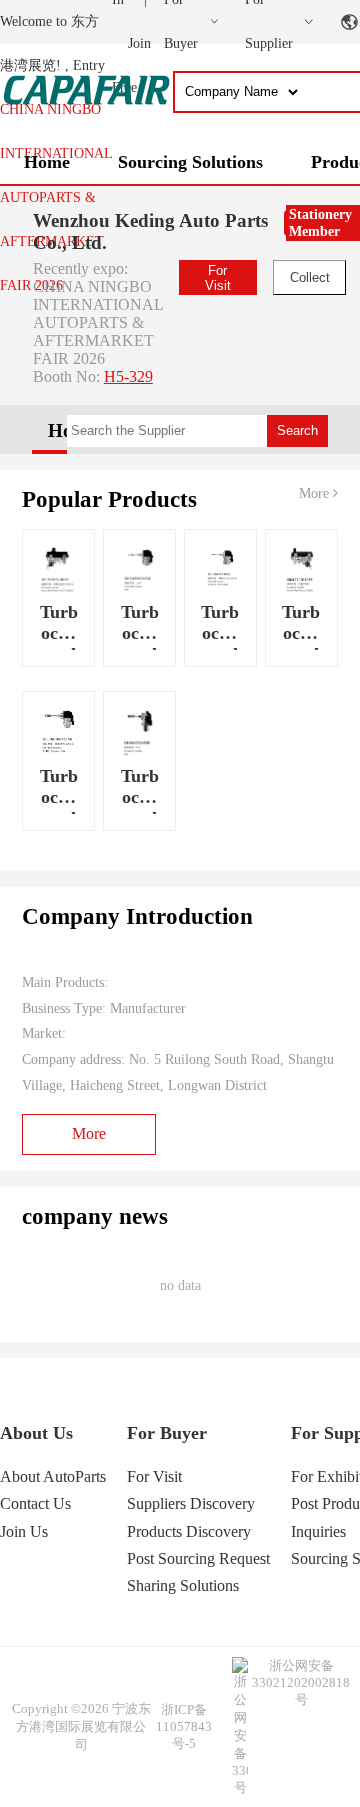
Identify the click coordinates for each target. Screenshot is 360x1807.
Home (47, 162)
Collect (310, 277)
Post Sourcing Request (198, 1558)
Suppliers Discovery (191, 1503)
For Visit (218, 278)
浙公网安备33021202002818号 (301, 1682)
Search (297, 430)
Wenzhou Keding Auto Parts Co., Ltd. (150, 231)
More (316, 493)
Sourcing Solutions (190, 162)
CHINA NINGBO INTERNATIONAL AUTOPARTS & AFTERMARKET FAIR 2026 (56, 197)
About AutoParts (53, 1476)
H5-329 (128, 376)
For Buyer (167, 1433)
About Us (36, 1433)
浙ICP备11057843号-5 (184, 1726)
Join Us (24, 1531)
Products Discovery (189, 1531)
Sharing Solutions (183, 1585)
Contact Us (35, 1503)
